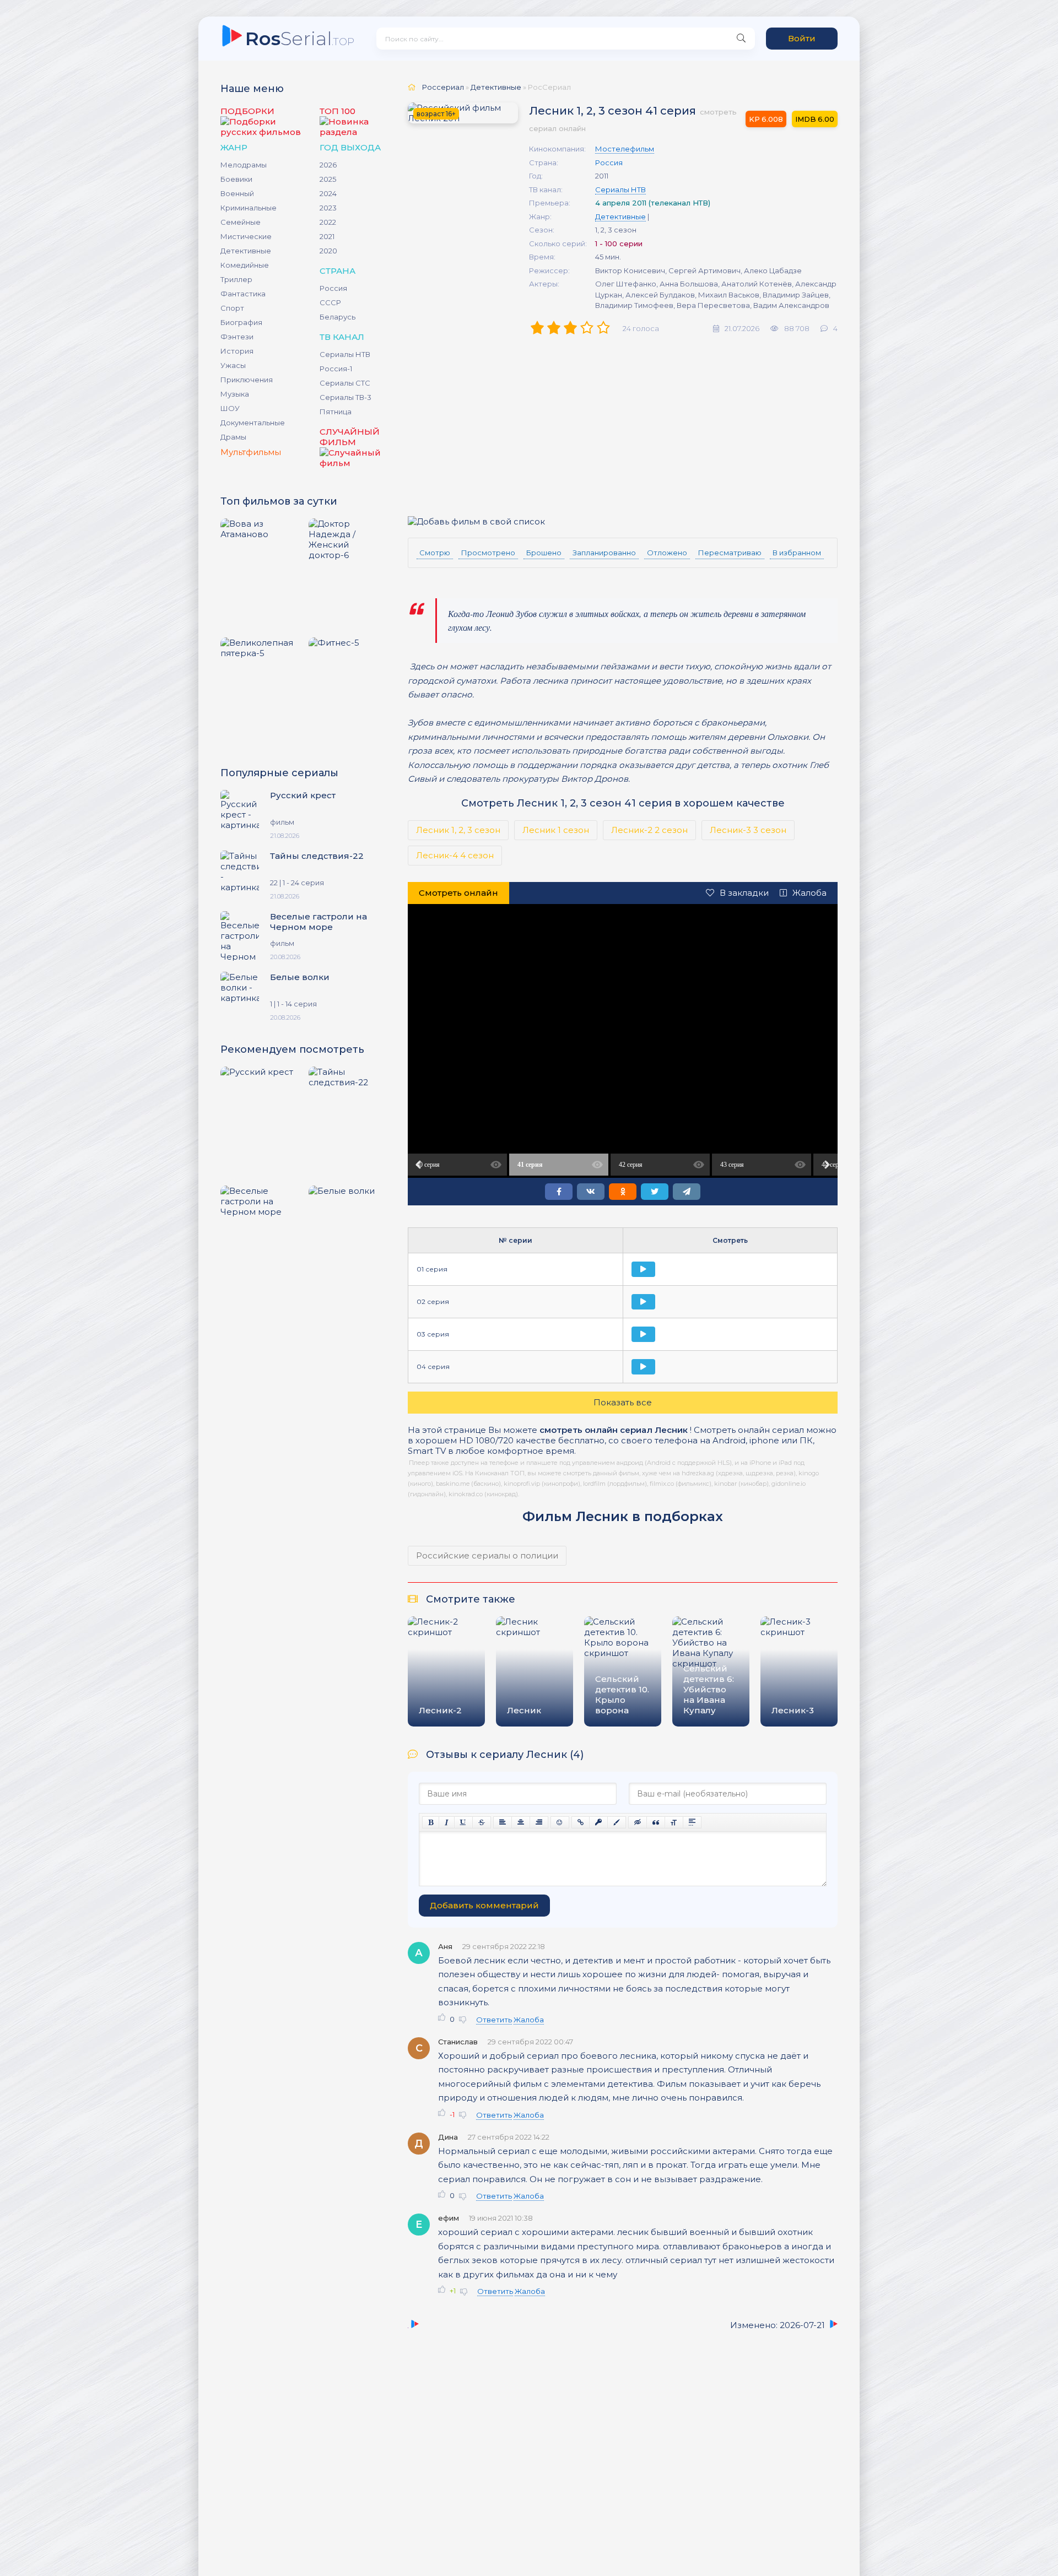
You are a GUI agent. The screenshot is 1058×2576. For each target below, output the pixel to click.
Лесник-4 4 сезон (455, 855)
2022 (328, 222)
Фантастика (243, 294)
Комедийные (245, 265)
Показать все (623, 1402)
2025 (328, 179)
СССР (330, 302)
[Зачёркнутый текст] (482, 1822)
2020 (328, 251)
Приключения (247, 380)
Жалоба (809, 893)
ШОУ (230, 408)
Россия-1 (336, 369)
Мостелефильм (625, 149)
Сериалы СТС (345, 383)
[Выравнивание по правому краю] (539, 1822)
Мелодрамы (244, 165)
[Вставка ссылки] (581, 1822)
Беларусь (338, 317)
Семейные (241, 222)
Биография (241, 322)
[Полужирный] (431, 1822)
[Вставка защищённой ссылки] (598, 1822)
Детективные (246, 251)
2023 (328, 208)
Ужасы (233, 365)
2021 (327, 236)
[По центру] (521, 1822)
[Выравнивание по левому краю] (503, 1822)
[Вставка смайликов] (560, 1822)
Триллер (236, 279)
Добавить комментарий (484, 1905)
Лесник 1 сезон (556, 830)
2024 (328, 193)
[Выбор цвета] (617, 1822)
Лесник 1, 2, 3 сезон (458, 830)
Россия (333, 288)
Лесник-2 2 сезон (649, 830)
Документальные (253, 423)
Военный (237, 193)
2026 (328, 165)
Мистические (246, 236)
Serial (300, 38)
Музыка (235, 394)
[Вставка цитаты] (656, 1822)
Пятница (336, 412)
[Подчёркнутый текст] (463, 1822)
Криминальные (249, 208)
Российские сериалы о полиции (487, 1555)
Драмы (233, 437)
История (237, 351)
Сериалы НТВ (345, 354)
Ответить (494, 2020)
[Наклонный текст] (447, 1822)
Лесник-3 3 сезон (748, 830)
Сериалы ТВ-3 (346, 397)
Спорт (232, 308)
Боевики (236, 179)
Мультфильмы (251, 452)
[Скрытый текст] (638, 1822)
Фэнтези (237, 337)
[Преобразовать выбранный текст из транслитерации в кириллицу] (674, 1822)
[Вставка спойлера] (692, 1822)
